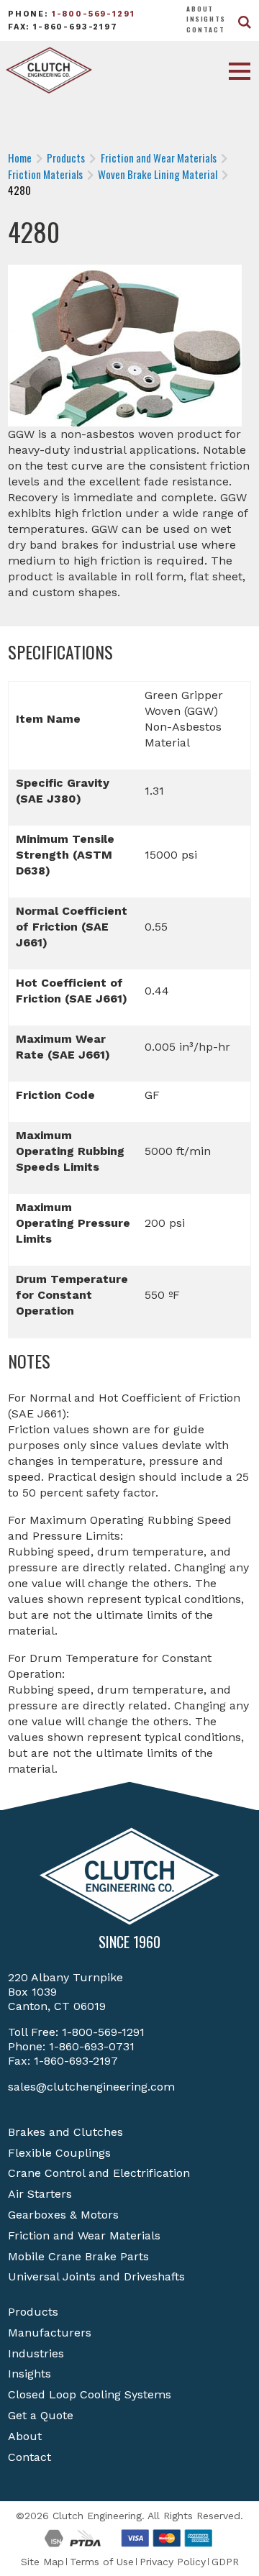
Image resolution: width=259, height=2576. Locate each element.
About (200, 9)
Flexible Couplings (59, 2153)
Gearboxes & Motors (63, 2215)
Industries (36, 2353)
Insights (206, 19)
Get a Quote (41, 2415)
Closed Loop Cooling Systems (90, 2394)
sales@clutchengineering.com (91, 2087)
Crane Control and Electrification (99, 2173)
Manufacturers (50, 2333)
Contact (206, 29)
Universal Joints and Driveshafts (96, 2276)
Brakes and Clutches (65, 2132)
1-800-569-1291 (94, 14)
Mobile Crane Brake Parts (78, 2256)
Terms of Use (102, 2562)
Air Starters (40, 2194)
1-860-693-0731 (92, 2046)
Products (33, 2312)
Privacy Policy (173, 2562)
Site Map (42, 2562)
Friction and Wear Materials (84, 2235)
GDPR (225, 2562)
